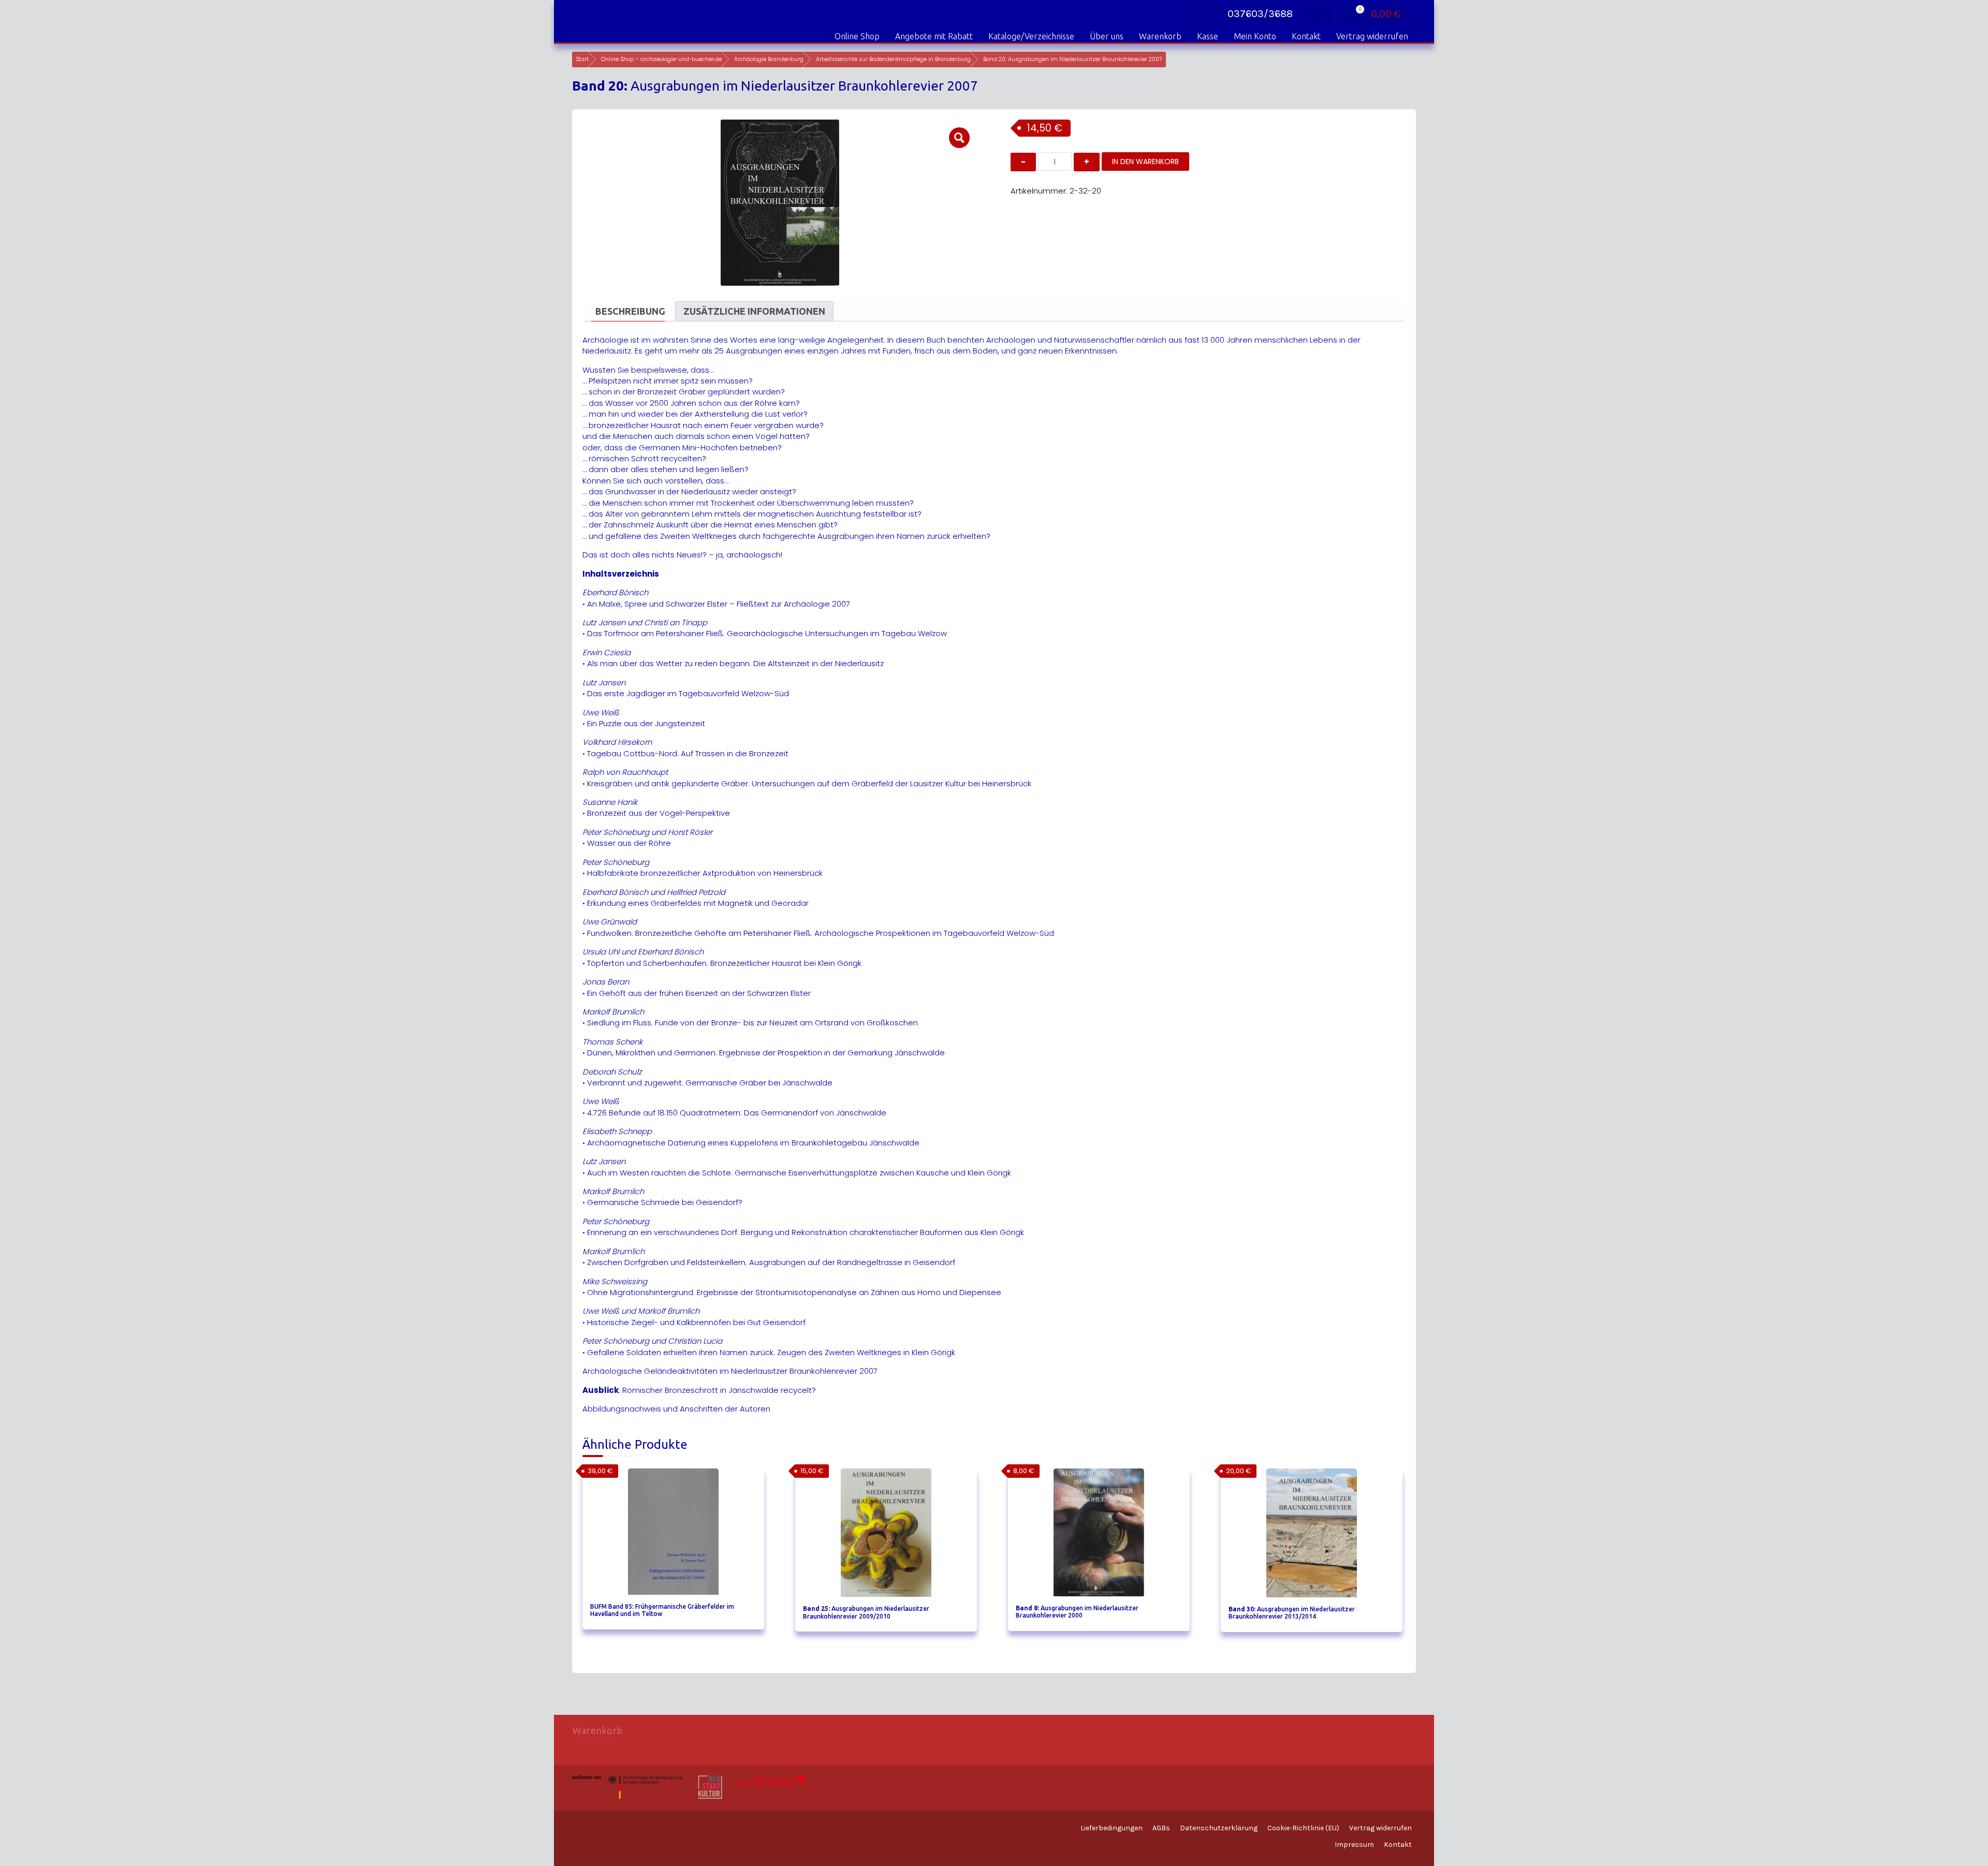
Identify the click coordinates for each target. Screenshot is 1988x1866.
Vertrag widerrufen (1372, 36)
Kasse (1208, 36)
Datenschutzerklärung (1219, 1828)
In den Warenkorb (1145, 161)
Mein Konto (1255, 36)
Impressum (1354, 1845)
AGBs (1161, 1828)
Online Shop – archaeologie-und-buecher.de (661, 59)
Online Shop (857, 36)
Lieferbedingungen (1112, 1828)
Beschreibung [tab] (630, 311)
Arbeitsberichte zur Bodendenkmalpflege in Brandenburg (893, 59)
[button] (959, 138)
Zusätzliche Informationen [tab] (754, 311)
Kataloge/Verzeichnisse (1031, 36)
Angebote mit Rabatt (934, 36)
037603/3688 (1260, 14)
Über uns (1107, 36)
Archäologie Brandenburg (769, 59)
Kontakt (1306, 36)
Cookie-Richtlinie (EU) (1303, 1828)
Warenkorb (1160, 36)
